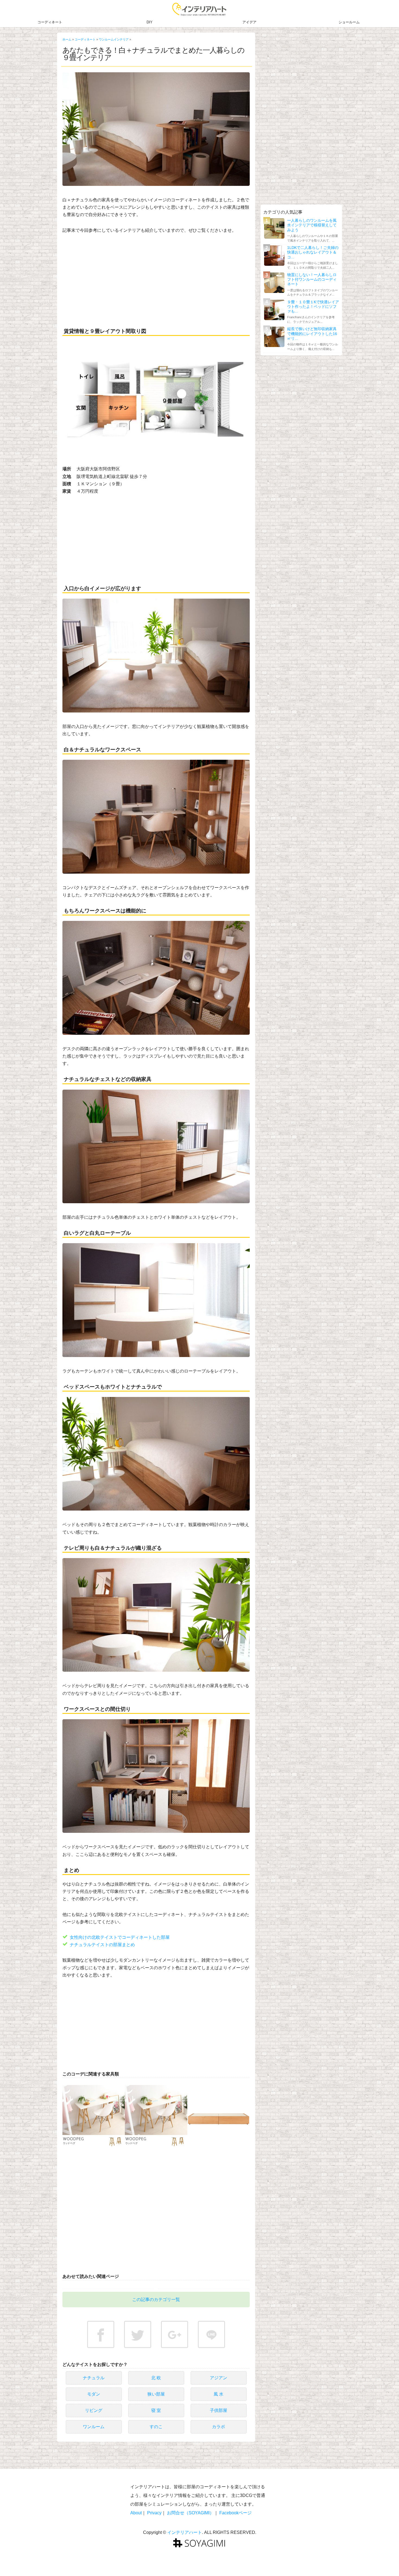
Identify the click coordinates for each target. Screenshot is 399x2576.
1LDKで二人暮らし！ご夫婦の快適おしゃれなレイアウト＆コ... (313, 252)
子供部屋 (218, 2410)
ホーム (67, 39)
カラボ (218, 2427)
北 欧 (156, 2378)
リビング (94, 2410)
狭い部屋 (156, 2394)
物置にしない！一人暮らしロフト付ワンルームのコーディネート (312, 279)
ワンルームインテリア (114, 39)
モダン (94, 2394)
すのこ (156, 2427)
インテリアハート (185, 2532)
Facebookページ (235, 2513)
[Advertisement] (156, 280)
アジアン (218, 2378)
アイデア (249, 22)
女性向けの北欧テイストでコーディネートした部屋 (120, 1937)
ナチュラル (94, 2378)
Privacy (154, 2513)
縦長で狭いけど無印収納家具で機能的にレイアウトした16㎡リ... (312, 334)
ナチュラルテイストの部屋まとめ (102, 1944)
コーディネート (50, 22)
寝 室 (156, 2410)
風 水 (218, 2394)
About (136, 2513)
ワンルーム (94, 2427)
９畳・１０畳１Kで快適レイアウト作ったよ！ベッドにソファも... (313, 307)
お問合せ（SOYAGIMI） (190, 2513)
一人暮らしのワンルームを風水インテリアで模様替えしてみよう (312, 225)
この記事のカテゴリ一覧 (156, 2300)
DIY (150, 22)
